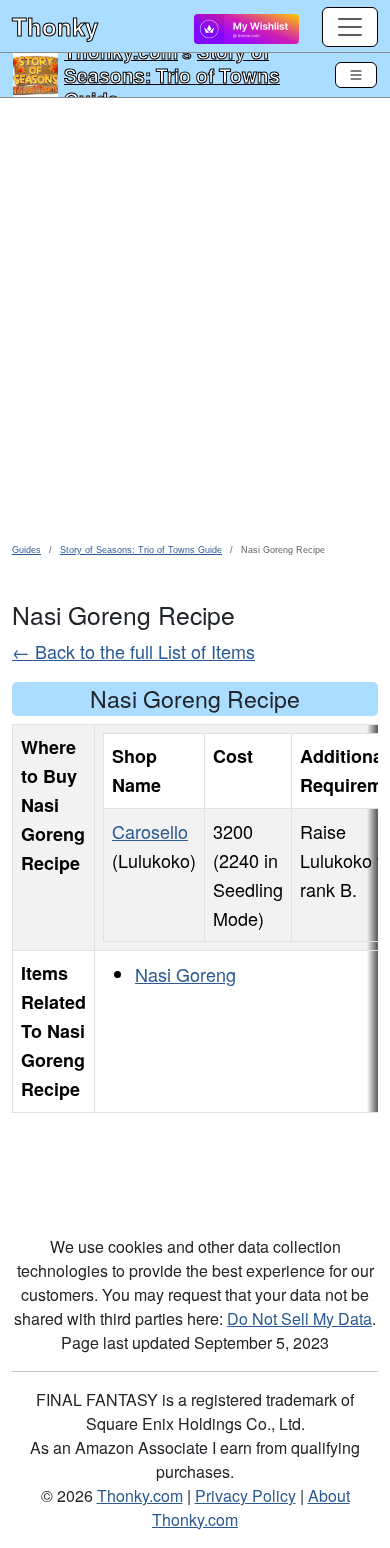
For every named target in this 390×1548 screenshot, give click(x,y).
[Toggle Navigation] (356, 75)
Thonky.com (140, 1495)
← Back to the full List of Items (133, 651)
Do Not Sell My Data (299, 1318)
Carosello (150, 831)
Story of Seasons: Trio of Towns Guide (172, 75)
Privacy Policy (245, 1495)
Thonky (55, 26)
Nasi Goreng (185, 974)
